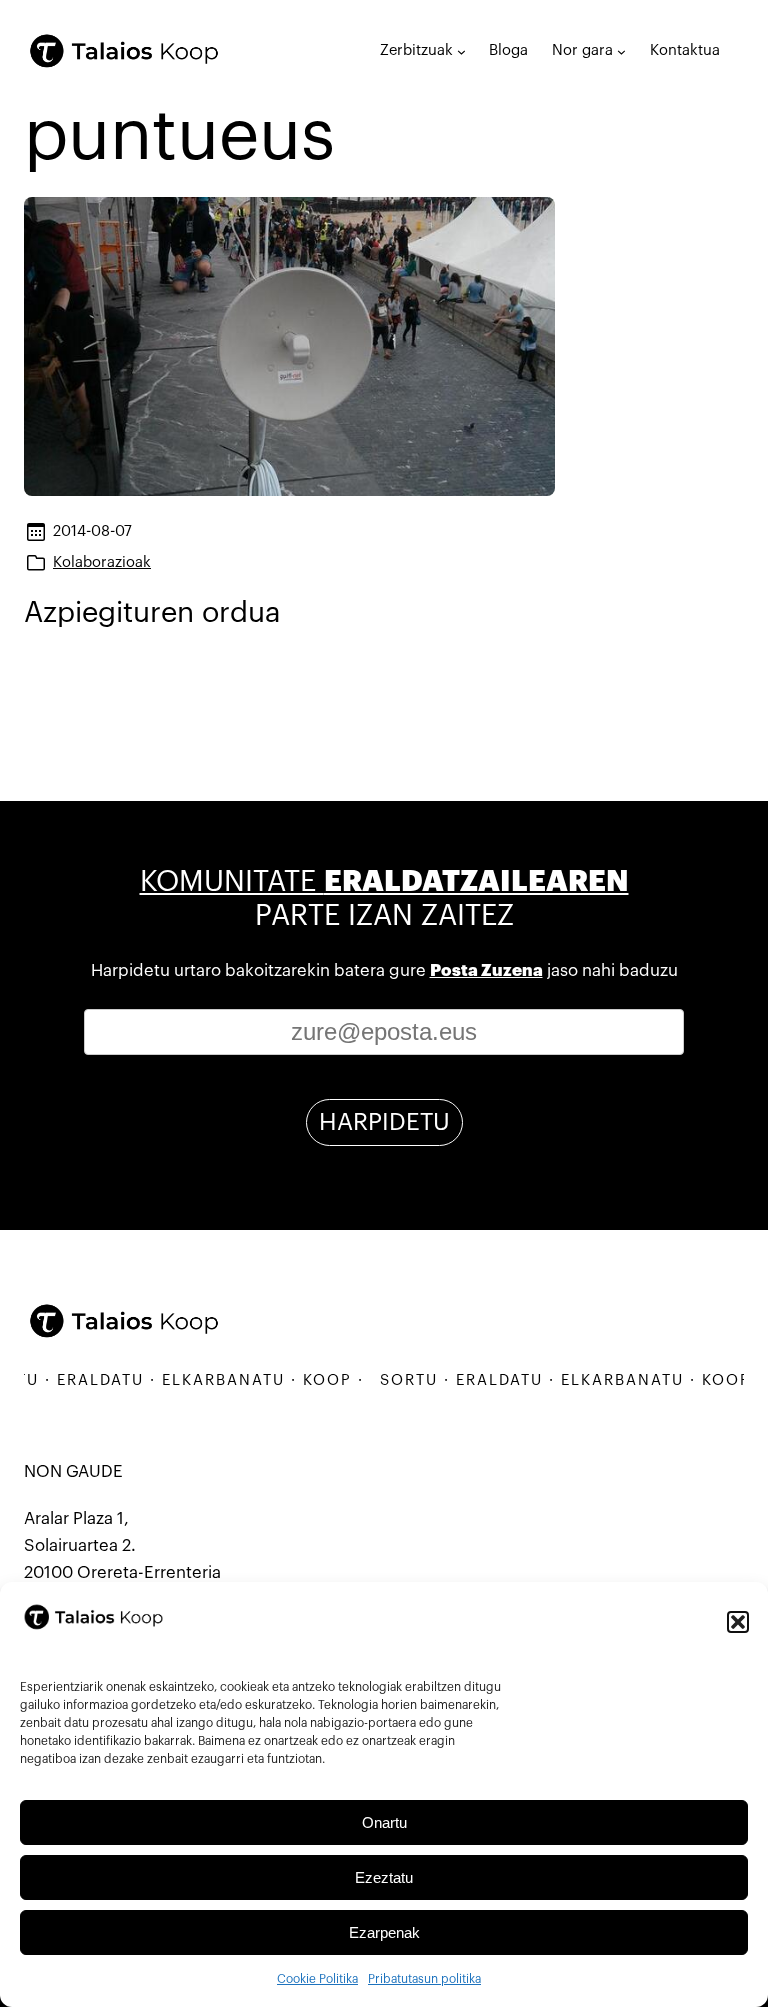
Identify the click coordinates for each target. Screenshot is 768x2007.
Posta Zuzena (486, 970)
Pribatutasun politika (424, 1979)
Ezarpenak (384, 1932)
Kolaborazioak (102, 562)
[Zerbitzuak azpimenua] (461, 51)
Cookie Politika (317, 1979)
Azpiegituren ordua (152, 613)
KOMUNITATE (384, 881)
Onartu (384, 1822)
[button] (738, 1622)
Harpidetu (384, 1122)
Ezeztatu (384, 1877)
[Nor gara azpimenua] (621, 51)
